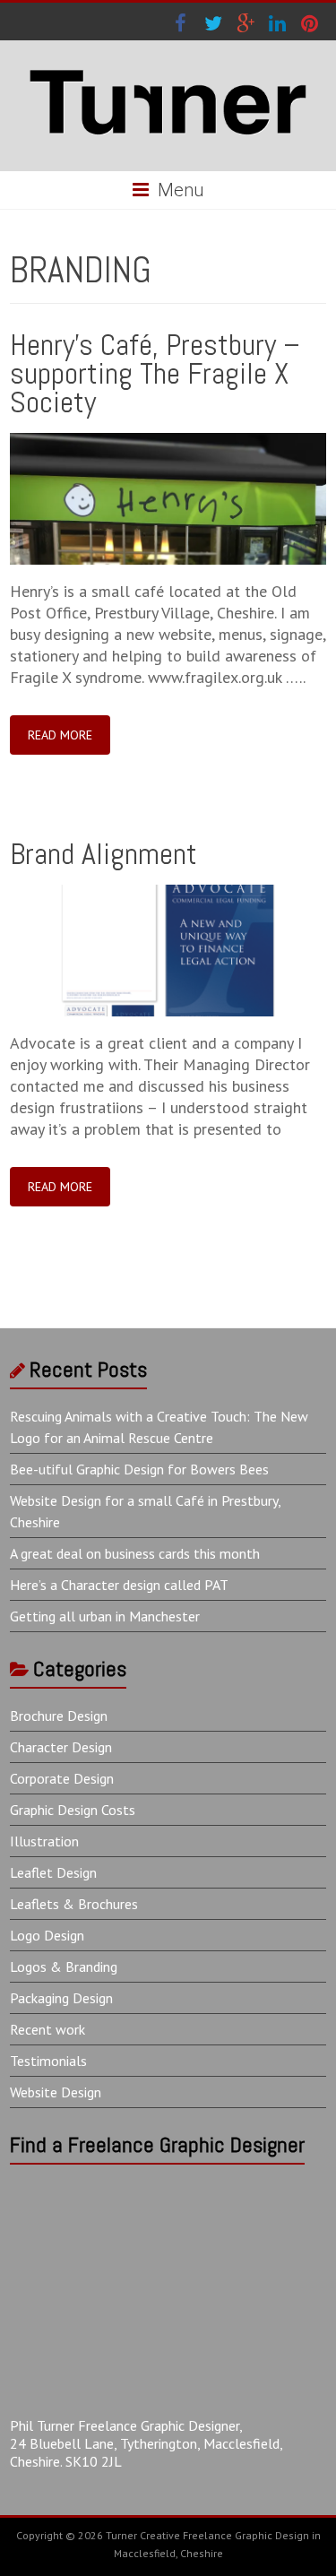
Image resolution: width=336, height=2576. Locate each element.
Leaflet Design (53, 1872)
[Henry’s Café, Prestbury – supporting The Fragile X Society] (168, 441)
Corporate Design (62, 1778)
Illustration (44, 1841)
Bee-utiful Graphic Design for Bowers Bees (139, 1469)
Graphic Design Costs (73, 1810)
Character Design (61, 1747)
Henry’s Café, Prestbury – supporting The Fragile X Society (155, 373)
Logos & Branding (64, 1967)
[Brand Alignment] (168, 893)
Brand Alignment (103, 854)
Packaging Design (61, 1998)
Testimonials (48, 2061)
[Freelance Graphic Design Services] (168, 62)
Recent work (47, 2029)
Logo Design (47, 1935)
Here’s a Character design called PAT (119, 1585)
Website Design (56, 2092)
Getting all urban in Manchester (105, 1616)
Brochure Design (59, 1716)
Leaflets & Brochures (74, 1904)
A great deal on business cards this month (135, 1553)
